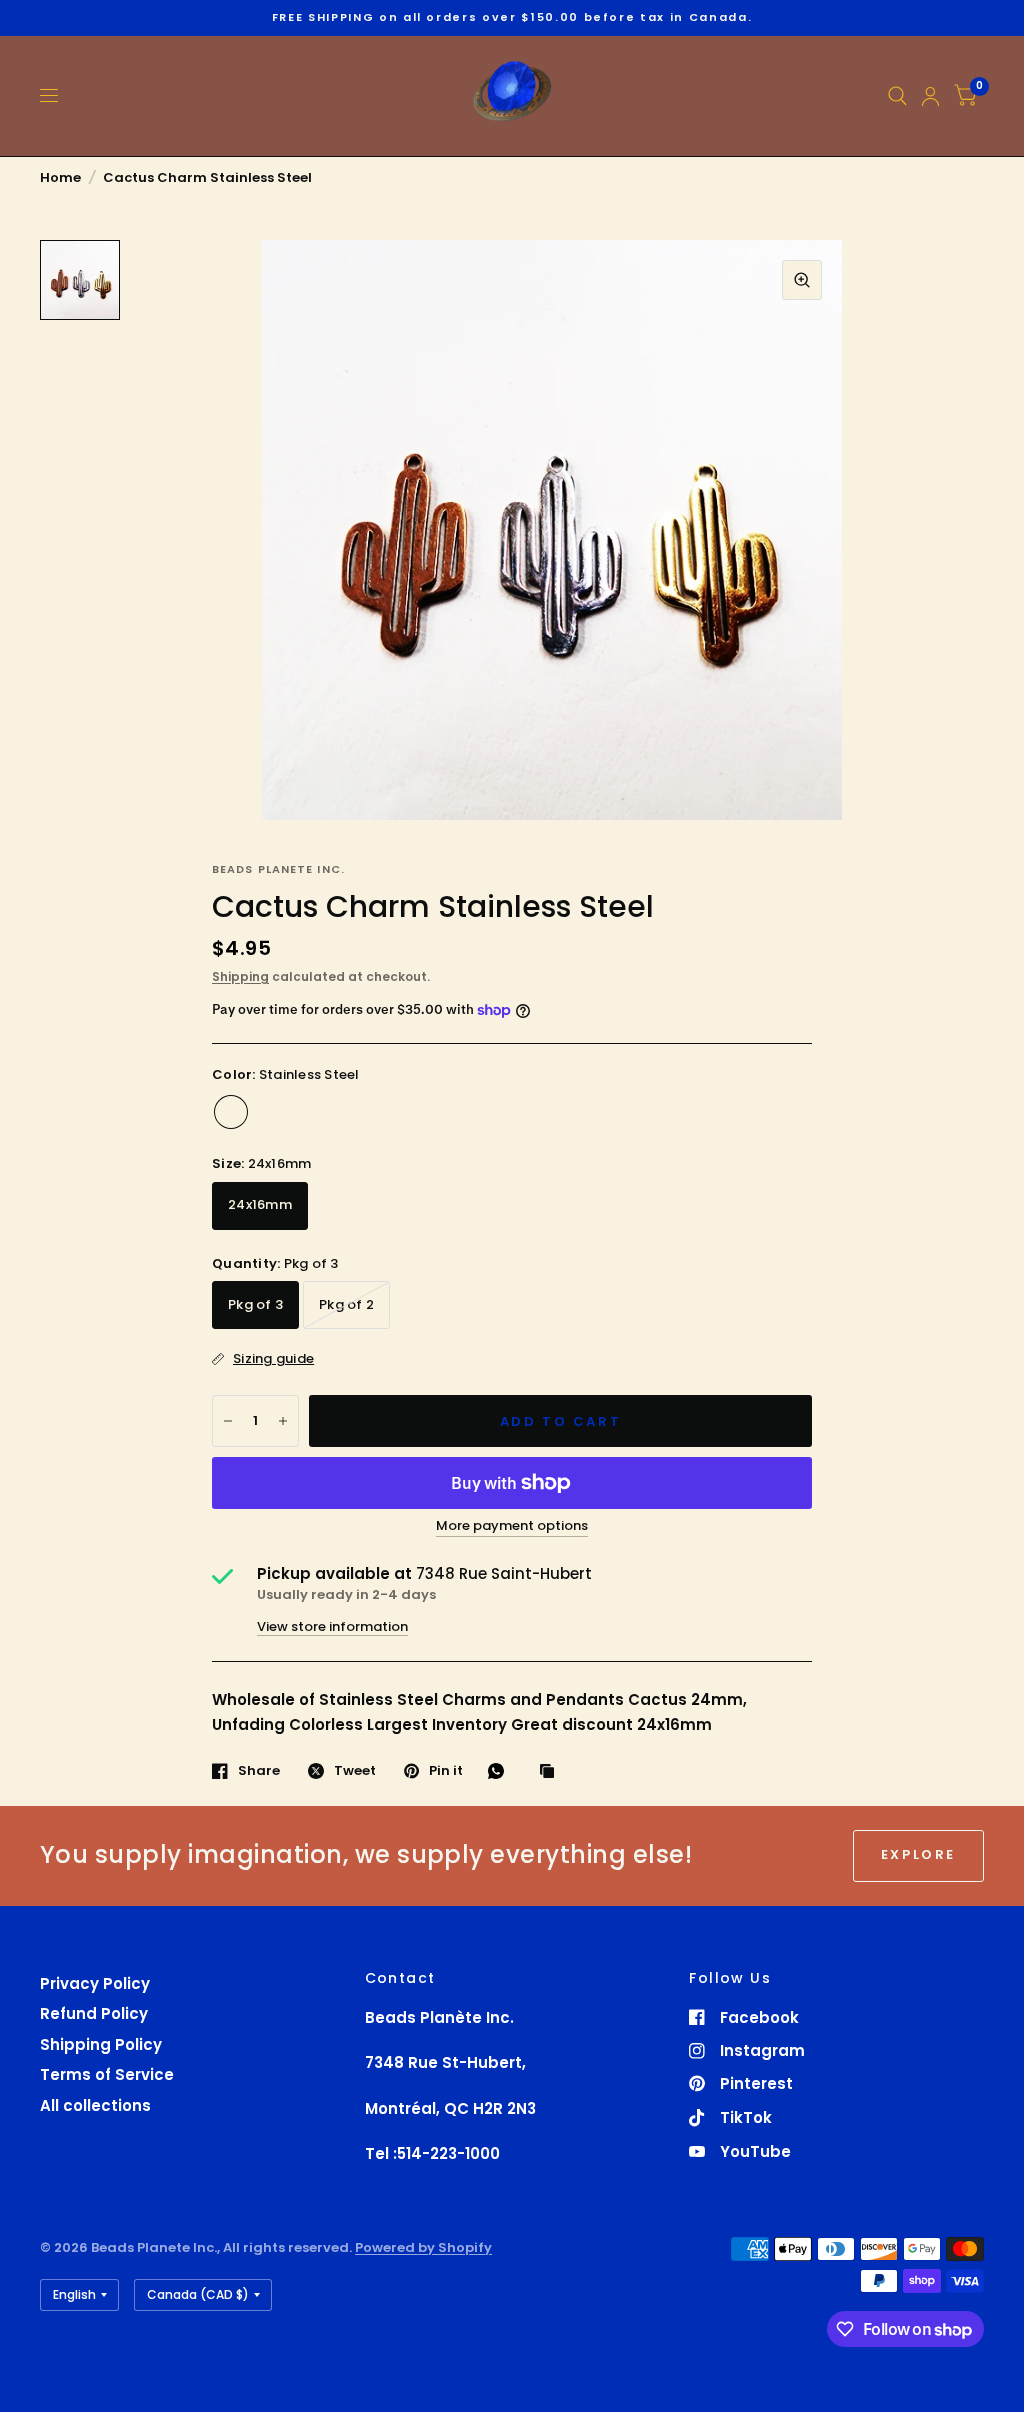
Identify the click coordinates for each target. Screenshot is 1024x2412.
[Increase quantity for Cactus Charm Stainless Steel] (283, 1421)
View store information (332, 1626)
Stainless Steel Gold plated (311, 1112)
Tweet (355, 1771)
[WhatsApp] (501, 1771)
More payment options (512, 1526)
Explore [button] (918, 1854)
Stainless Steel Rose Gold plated (271, 1112)
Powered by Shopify (423, 2247)
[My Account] (930, 96)
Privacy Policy (95, 1983)
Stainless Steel (231, 1112)
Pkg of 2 (346, 1304)
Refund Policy (94, 2013)
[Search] (897, 96)
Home (60, 177)
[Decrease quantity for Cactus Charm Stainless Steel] (228, 1421)
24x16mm (260, 1204)
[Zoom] (802, 280)
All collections (95, 2105)
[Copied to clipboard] (552, 1772)
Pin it (446, 1771)
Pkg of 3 (255, 1304)
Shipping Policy (101, 2044)
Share (259, 1771)
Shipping (240, 976)
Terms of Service (107, 2074)
